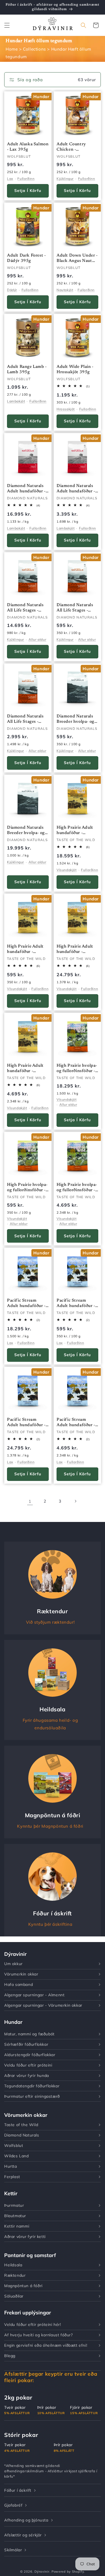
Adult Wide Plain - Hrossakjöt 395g (75, 369)
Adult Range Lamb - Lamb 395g (27, 369)
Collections (34, 49)
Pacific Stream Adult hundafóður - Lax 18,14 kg (26, 1423)
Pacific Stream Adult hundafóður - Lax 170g (76, 1304)
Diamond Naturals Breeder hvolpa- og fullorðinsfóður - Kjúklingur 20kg (26, 831)
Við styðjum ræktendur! (50, 1622)
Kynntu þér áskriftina (50, 1924)
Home (12, 49)
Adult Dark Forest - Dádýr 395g (26, 258)
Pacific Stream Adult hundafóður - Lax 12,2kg (26, 1304)
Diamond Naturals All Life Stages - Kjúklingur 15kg (25, 608)
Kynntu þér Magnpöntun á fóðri (50, 1826)
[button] (7, 25)
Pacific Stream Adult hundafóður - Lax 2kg (76, 1423)
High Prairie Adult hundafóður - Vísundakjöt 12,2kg (76, 831)
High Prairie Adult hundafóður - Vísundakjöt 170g (25, 950)
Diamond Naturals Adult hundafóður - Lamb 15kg (26, 489)
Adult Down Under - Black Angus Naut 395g (77, 259)
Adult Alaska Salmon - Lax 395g (28, 147)
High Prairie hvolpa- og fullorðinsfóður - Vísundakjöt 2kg (77, 1188)
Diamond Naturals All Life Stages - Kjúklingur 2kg (25, 720)
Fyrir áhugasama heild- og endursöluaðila (50, 1724)
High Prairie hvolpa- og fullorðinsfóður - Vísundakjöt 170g (27, 1188)
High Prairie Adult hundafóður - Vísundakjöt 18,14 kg (75, 950)
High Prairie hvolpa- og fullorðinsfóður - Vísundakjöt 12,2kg (77, 1069)
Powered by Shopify (68, 2572)
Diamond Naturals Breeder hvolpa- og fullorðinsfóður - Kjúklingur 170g (75, 720)
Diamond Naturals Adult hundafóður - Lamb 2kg (76, 489)
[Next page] (75, 1501)
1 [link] (30, 1501)
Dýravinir (42, 2572)
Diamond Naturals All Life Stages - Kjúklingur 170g (75, 608)
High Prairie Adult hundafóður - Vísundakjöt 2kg (25, 1069)
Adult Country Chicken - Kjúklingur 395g (73, 148)
